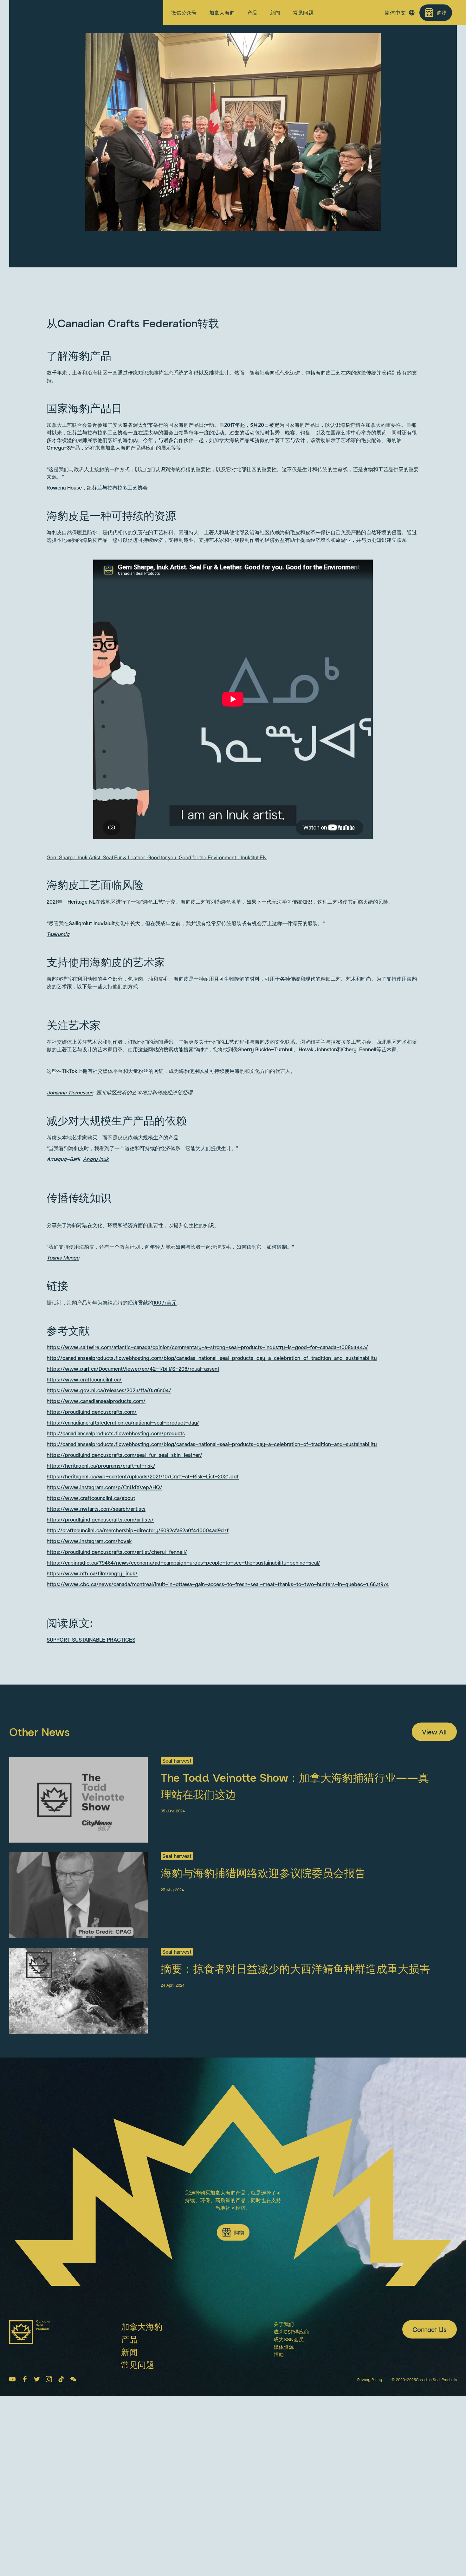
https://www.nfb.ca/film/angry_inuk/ (92, 1722)
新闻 (275, 13)
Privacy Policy (370, 2528)
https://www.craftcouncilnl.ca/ (84, 1528)
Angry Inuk (96, 1307)
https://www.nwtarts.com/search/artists (96, 1657)
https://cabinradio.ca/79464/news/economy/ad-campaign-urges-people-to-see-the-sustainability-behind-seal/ (183, 1711)
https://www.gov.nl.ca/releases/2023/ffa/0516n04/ (109, 1539)
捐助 (279, 2503)
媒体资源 (284, 2495)
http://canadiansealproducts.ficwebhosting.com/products (116, 1582)
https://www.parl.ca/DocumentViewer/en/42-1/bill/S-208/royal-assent (133, 1517)
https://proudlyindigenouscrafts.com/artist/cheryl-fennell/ (117, 1700)
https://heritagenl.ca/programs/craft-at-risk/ (101, 1614)
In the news (31, 30)
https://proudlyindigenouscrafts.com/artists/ (100, 1668)
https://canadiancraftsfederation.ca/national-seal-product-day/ (123, 1571)
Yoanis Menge (63, 1406)
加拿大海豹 (222, 13)
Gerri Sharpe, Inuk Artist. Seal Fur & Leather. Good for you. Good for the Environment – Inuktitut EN (157, 1006)
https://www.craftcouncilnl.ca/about (91, 1646)
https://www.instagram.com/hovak (89, 1689)
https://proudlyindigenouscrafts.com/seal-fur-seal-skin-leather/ (124, 1603)
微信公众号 (184, 13)
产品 (252, 13)
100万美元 (165, 1451)
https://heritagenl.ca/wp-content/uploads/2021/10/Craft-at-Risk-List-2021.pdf (143, 1625)
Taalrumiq (58, 1082)
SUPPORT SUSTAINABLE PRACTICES (91, 1788)
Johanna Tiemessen (70, 1241)
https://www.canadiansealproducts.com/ (96, 1549)
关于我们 (284, 2472)
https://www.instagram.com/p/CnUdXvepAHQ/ (104, 1636)
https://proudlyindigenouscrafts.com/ (92, 1560)
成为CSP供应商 (291, 2480)
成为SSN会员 (289, 2487)
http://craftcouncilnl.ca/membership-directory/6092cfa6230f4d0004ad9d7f (138, 1679)
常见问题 (303, 13)
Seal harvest (126, 92)
